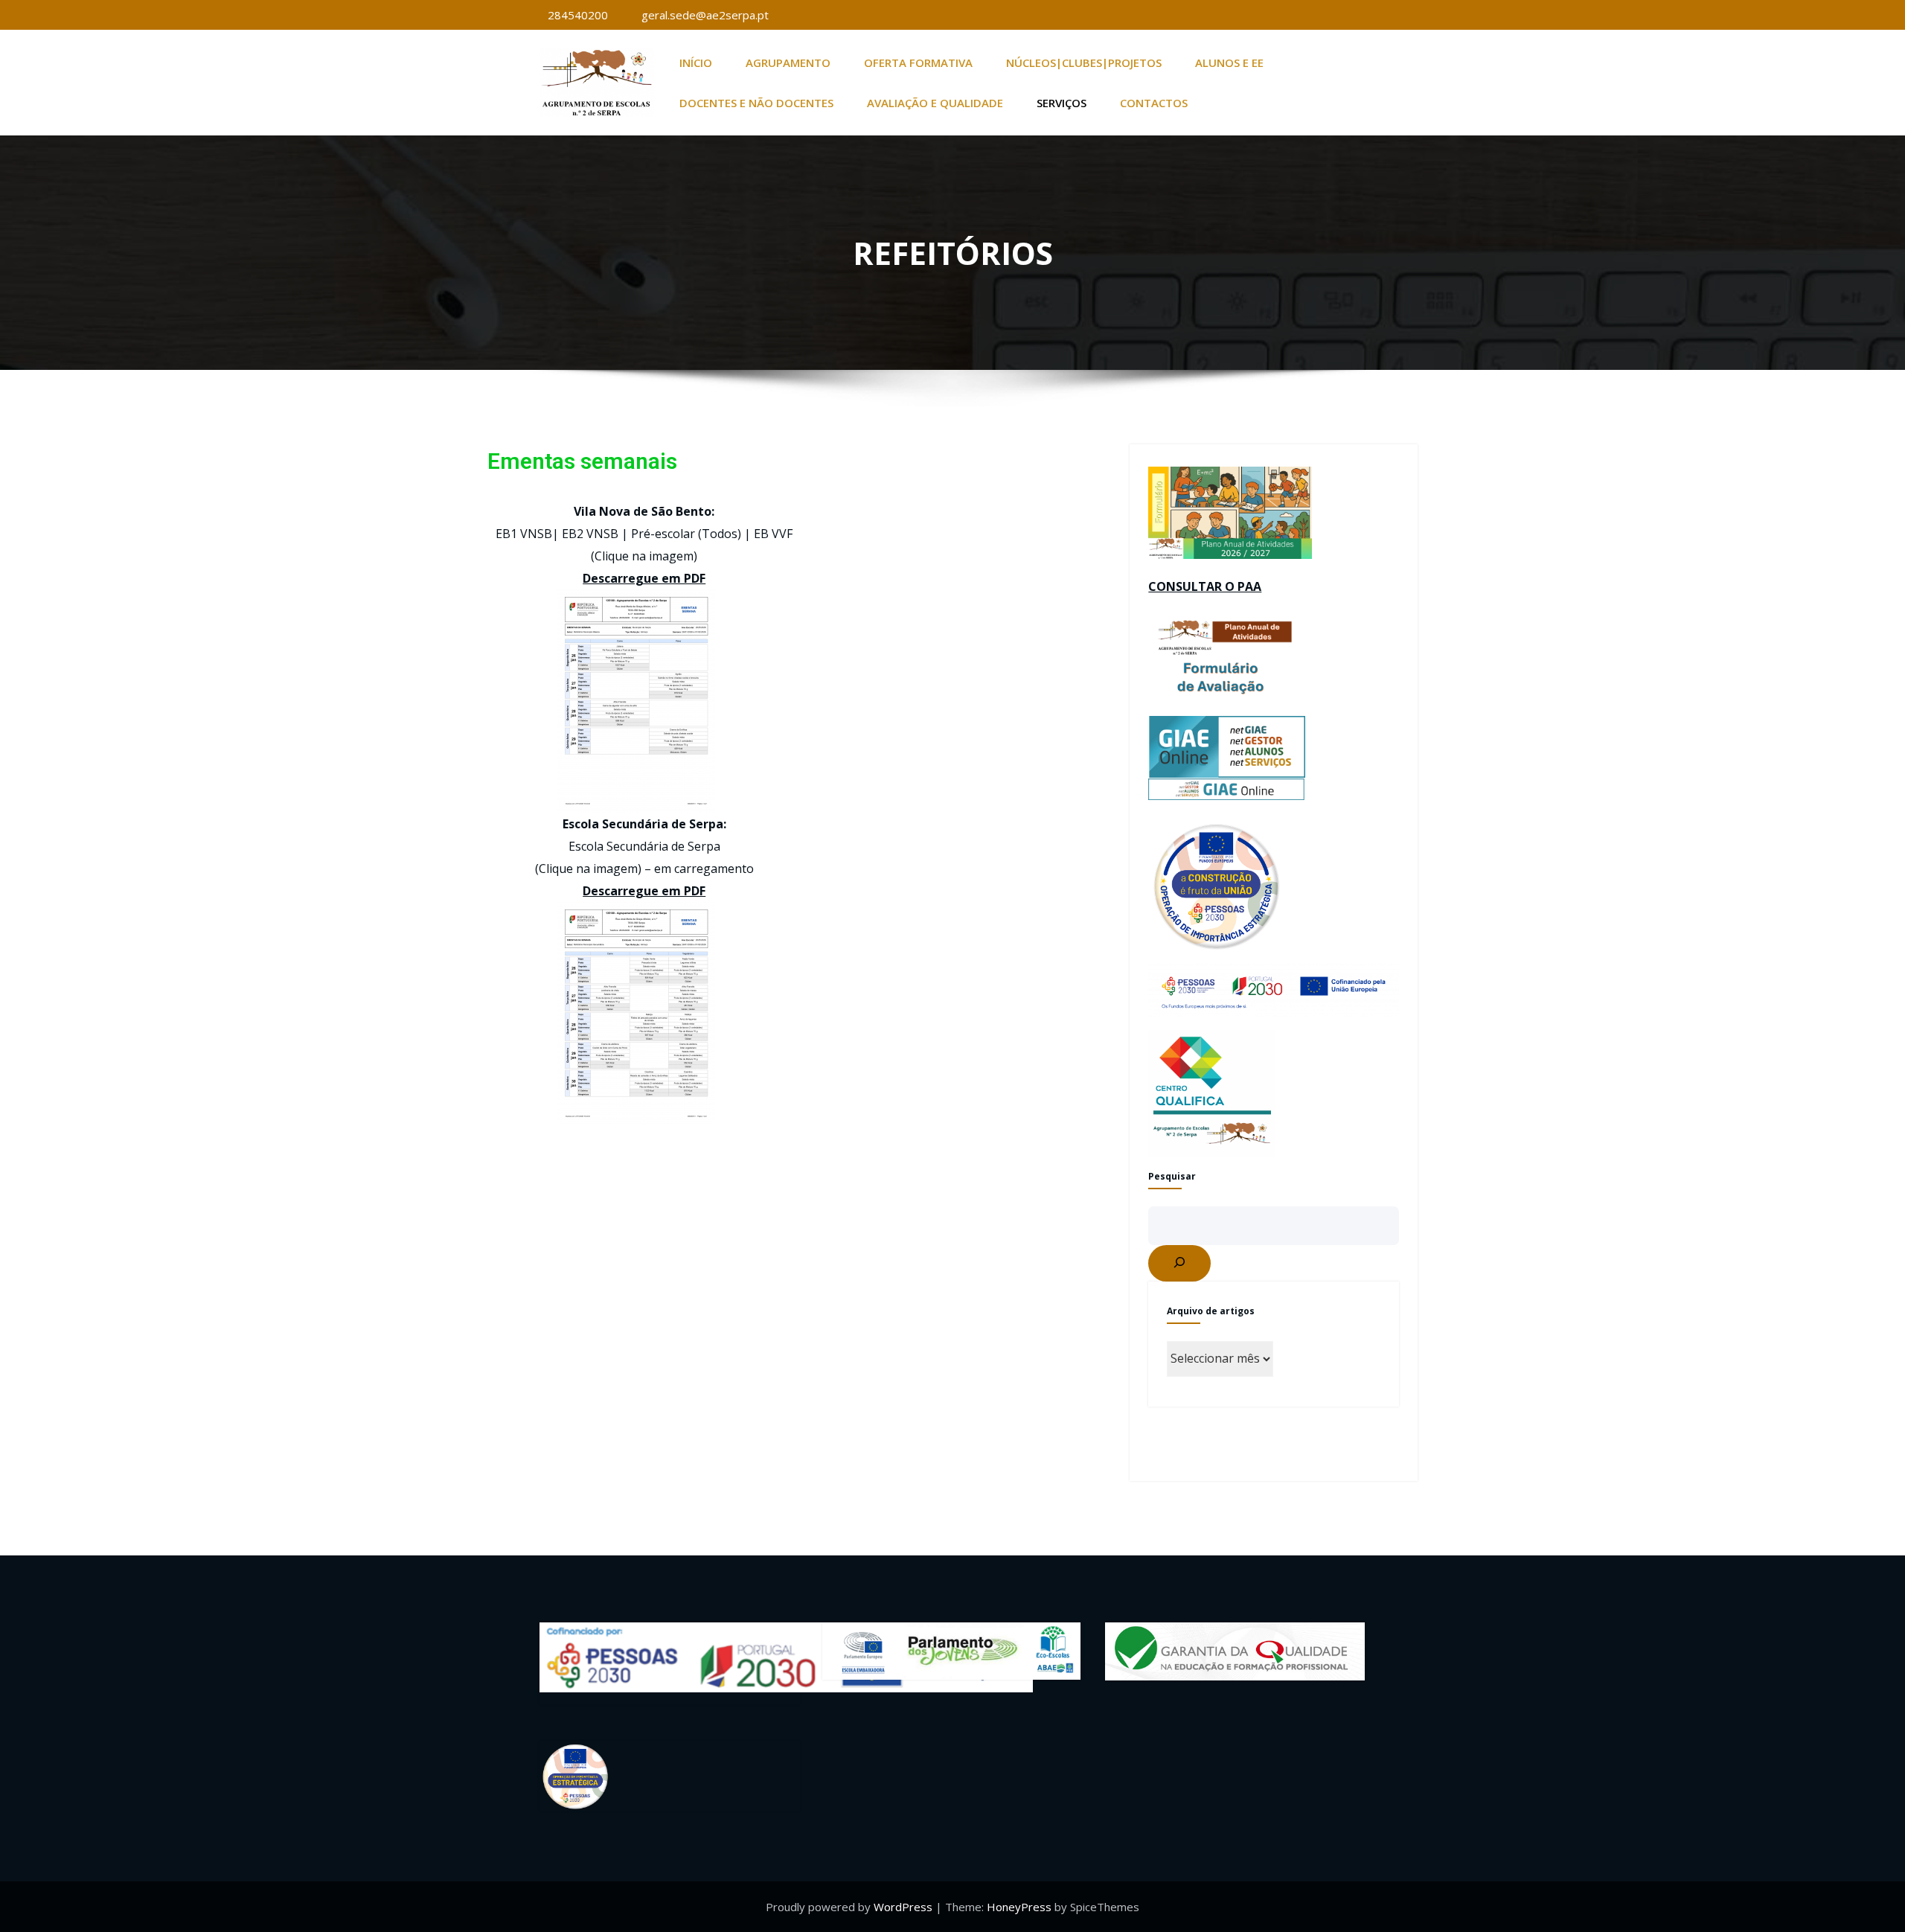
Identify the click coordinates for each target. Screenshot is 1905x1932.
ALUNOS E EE (1229, 63)
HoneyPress (1019, 1907)
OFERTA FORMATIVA (918, 63)
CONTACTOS (1154, 103)
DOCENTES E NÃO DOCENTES (756, 103)
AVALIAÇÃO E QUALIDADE (935, 103)
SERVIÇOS (1062, 103)
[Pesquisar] (1179, 1263)
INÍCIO (696, 63)
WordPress (903, 1907)
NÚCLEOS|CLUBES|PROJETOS (1084, 63)
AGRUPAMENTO (788, 63)
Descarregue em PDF (644, 578)
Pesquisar (1172, 1176)
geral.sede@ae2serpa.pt (705, 15)
